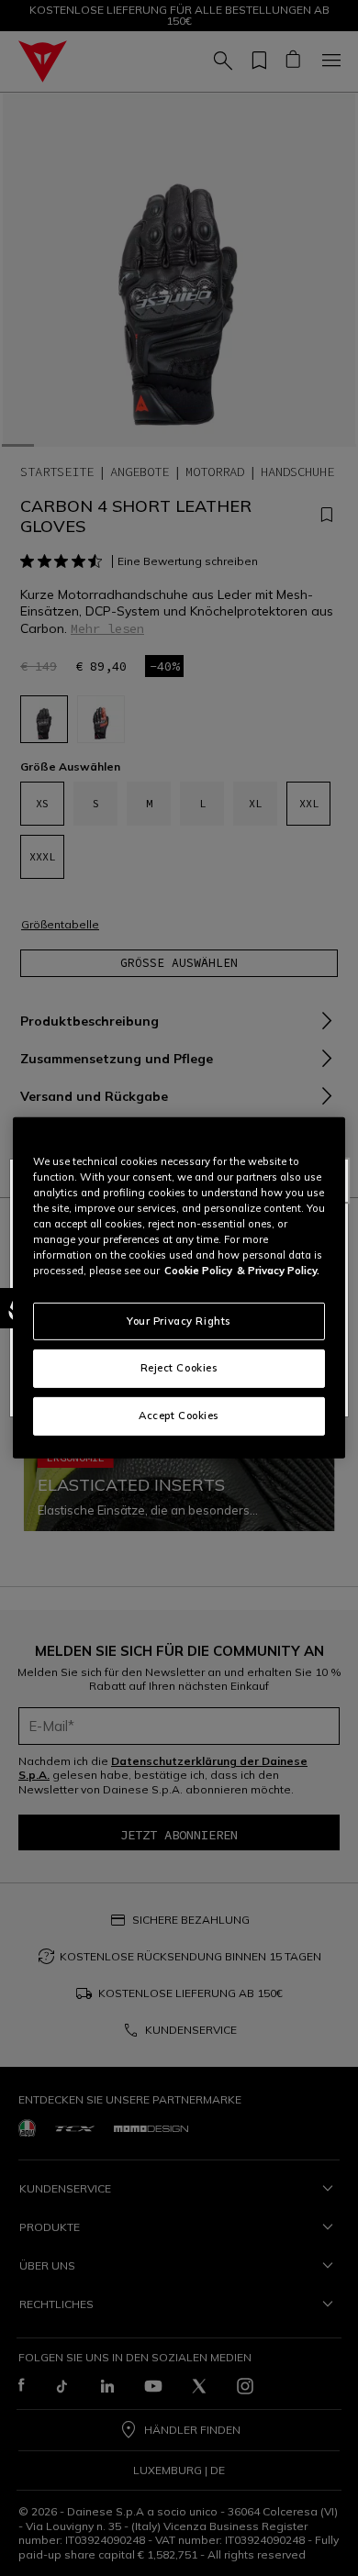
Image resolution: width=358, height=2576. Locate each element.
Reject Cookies (179, 1368)
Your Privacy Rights (179, 1320)
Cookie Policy (198, 1271)
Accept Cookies (179, 1416)
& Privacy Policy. (278, 1271)
